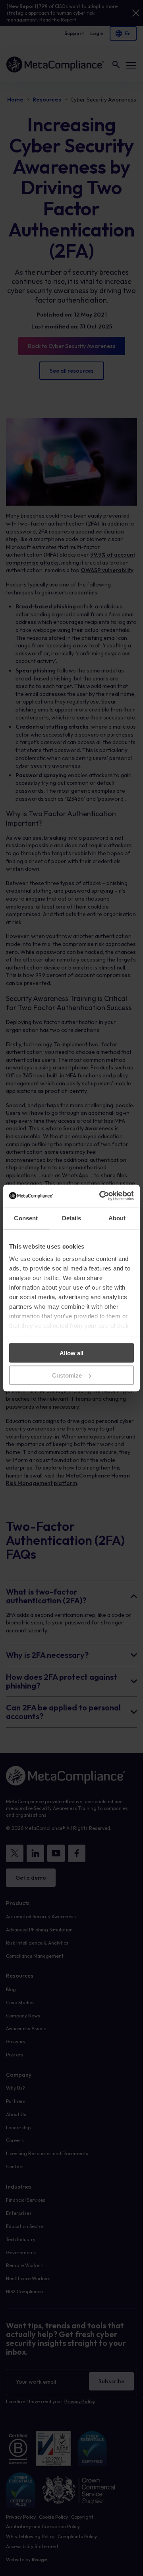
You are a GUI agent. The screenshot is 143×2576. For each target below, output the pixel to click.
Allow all (71, 1353)
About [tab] (117, 1218)
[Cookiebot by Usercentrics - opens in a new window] (101, 1196)
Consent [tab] (26, 1218)
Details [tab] (72, 1218)
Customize (67, 1375)
